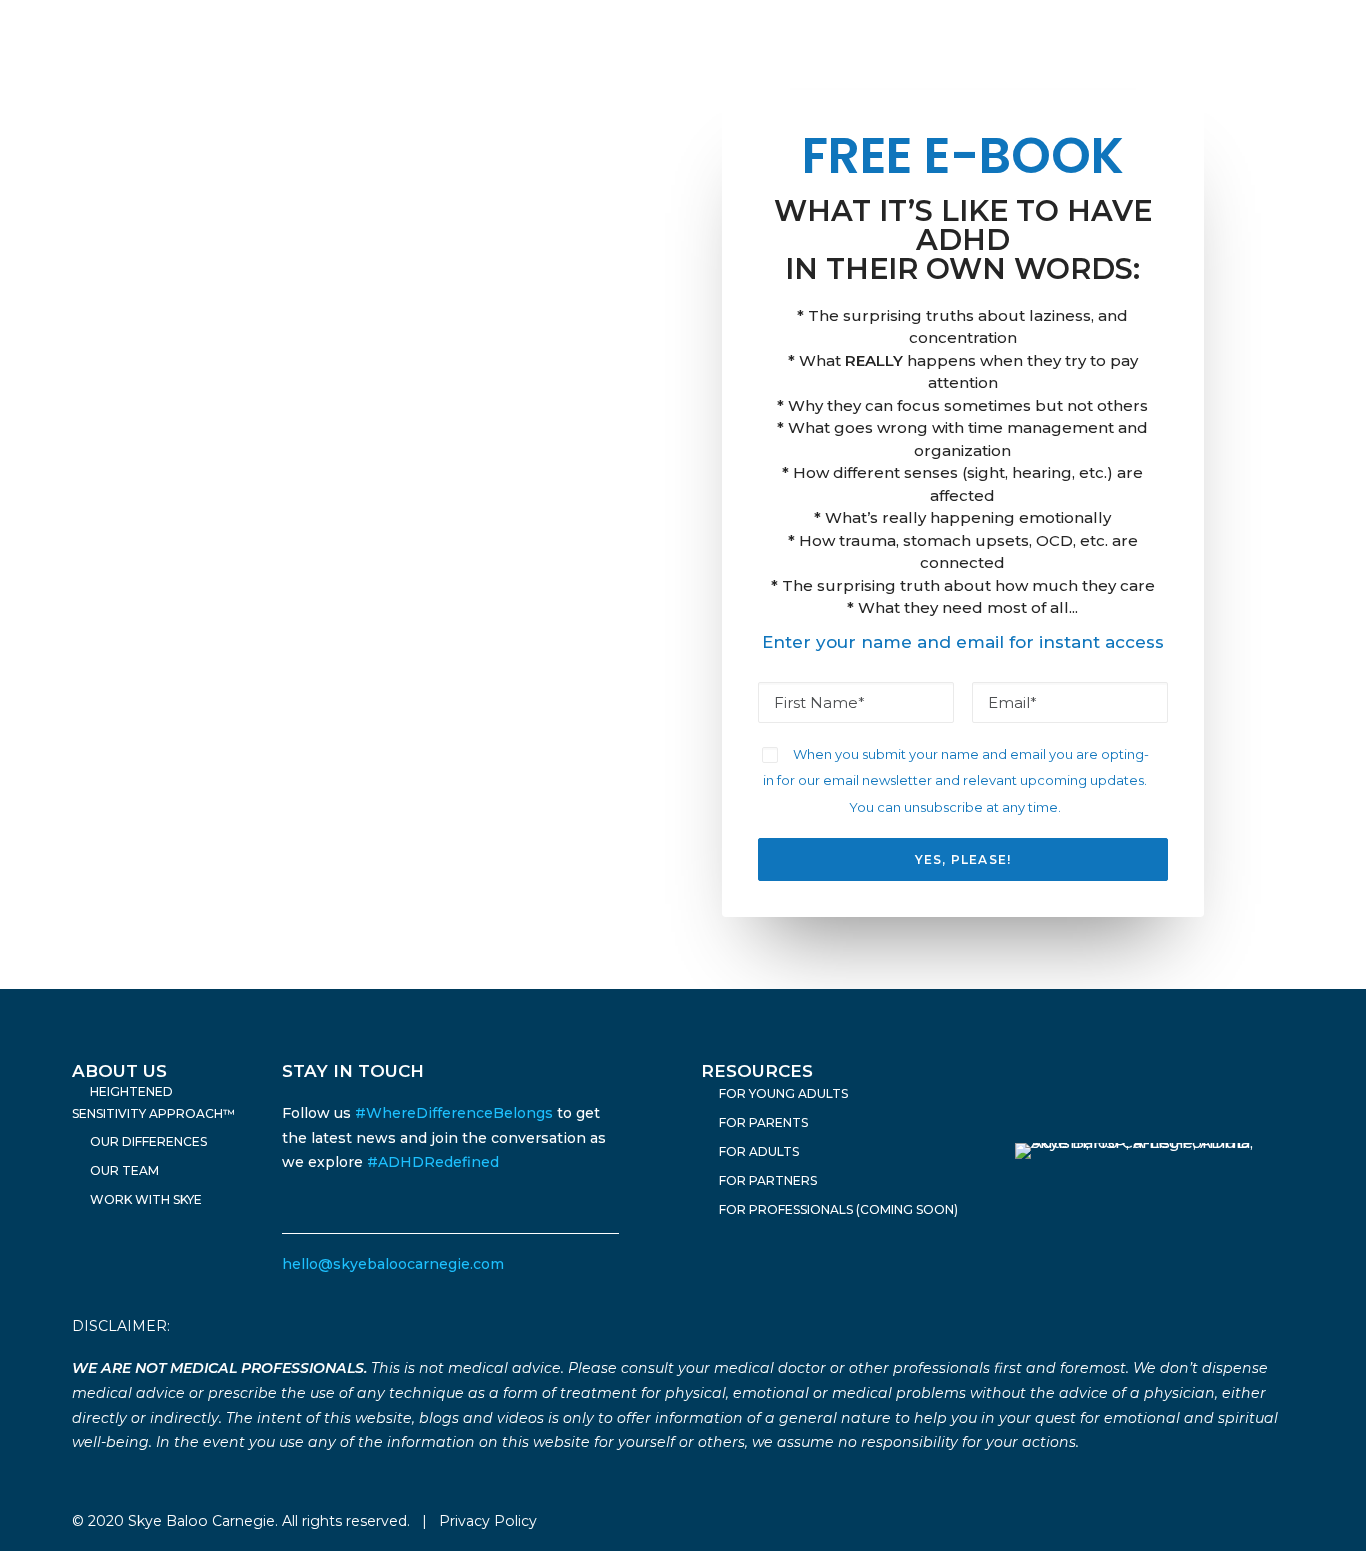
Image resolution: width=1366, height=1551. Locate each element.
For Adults (759, 1151)
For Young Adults (783, 1093)
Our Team (124, 1170)
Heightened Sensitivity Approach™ (153, 1102)
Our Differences (148, 1141)
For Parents (763, 1122)
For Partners (768, 1180)
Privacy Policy (488, 1521)
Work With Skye (146, 1199)
